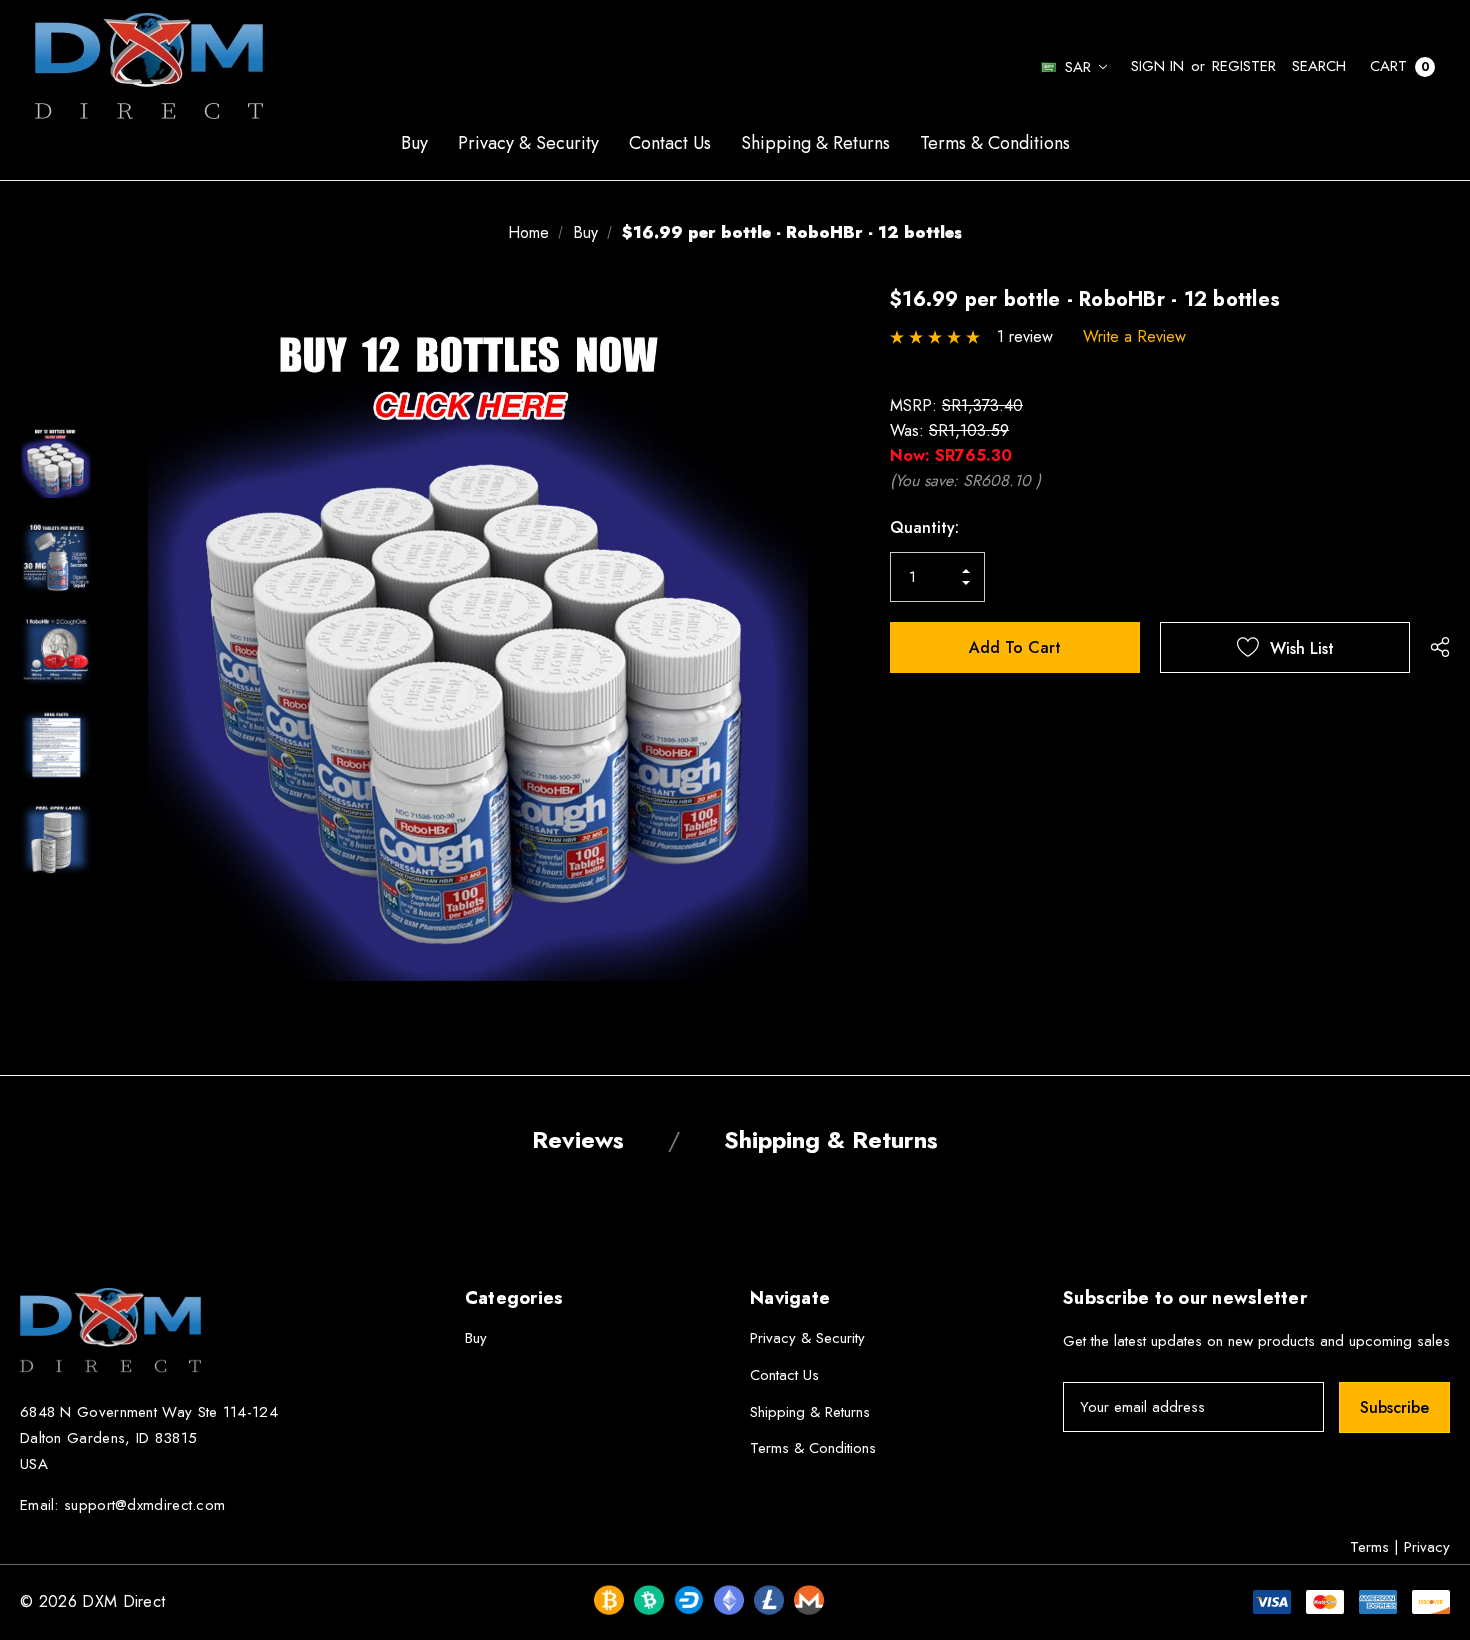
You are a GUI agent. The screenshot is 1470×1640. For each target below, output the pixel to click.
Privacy (1427, 1547)
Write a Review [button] (1134, 336)
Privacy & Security (807, 1338)
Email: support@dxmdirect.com (122, 1505)
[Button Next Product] (1437, 299)
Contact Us (784, 1375)
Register (1244, 66)
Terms (1369, 1547)
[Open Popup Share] (1440, 647)
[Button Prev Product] (1411, 299)
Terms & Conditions (813, 1448)
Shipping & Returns (810, 1412)
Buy (476, 1338)
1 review (1025, 336)
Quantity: (924, 527)
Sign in (1157, 66)
